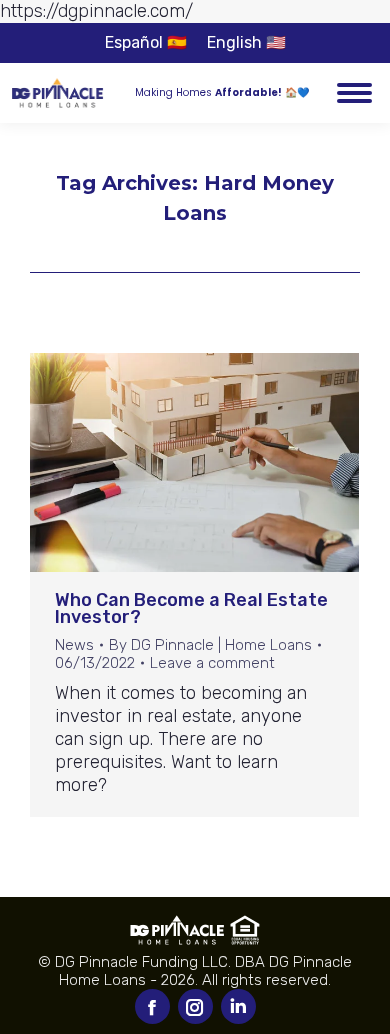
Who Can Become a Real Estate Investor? (191, 608)
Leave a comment (212, 663)
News (74, 645)
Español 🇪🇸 (146, 42)
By (210, 645)
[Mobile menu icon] (354, 93)
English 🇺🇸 (246, 42)
